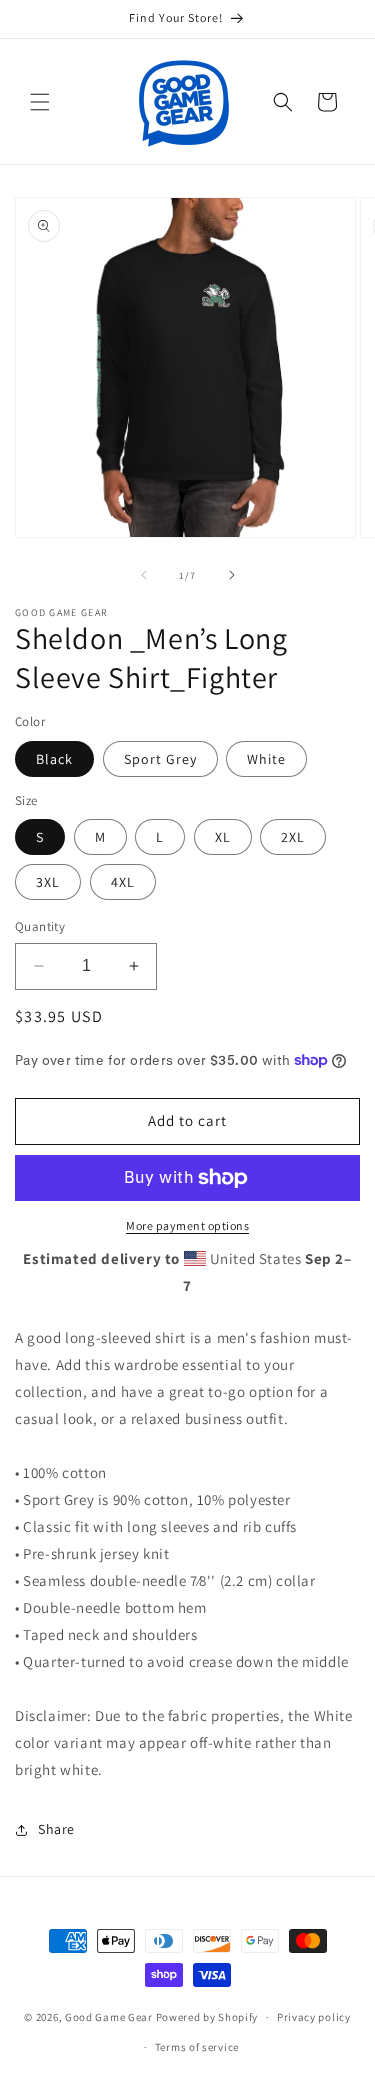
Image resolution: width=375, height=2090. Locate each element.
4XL (123, 882)
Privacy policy (314, 2017)
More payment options (187, 1225)
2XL (293, 837)
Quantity (40, 926)
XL (223, 837)
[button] (40, 102)
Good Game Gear (109, 2017)
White (266, 759)
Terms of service (197, 2047)
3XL (48, 882)
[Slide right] (232, 575)
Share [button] (56, 1829)
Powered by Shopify (207, 2017)
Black (54, 759)
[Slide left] (144, 575)
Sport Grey (160, 759)
